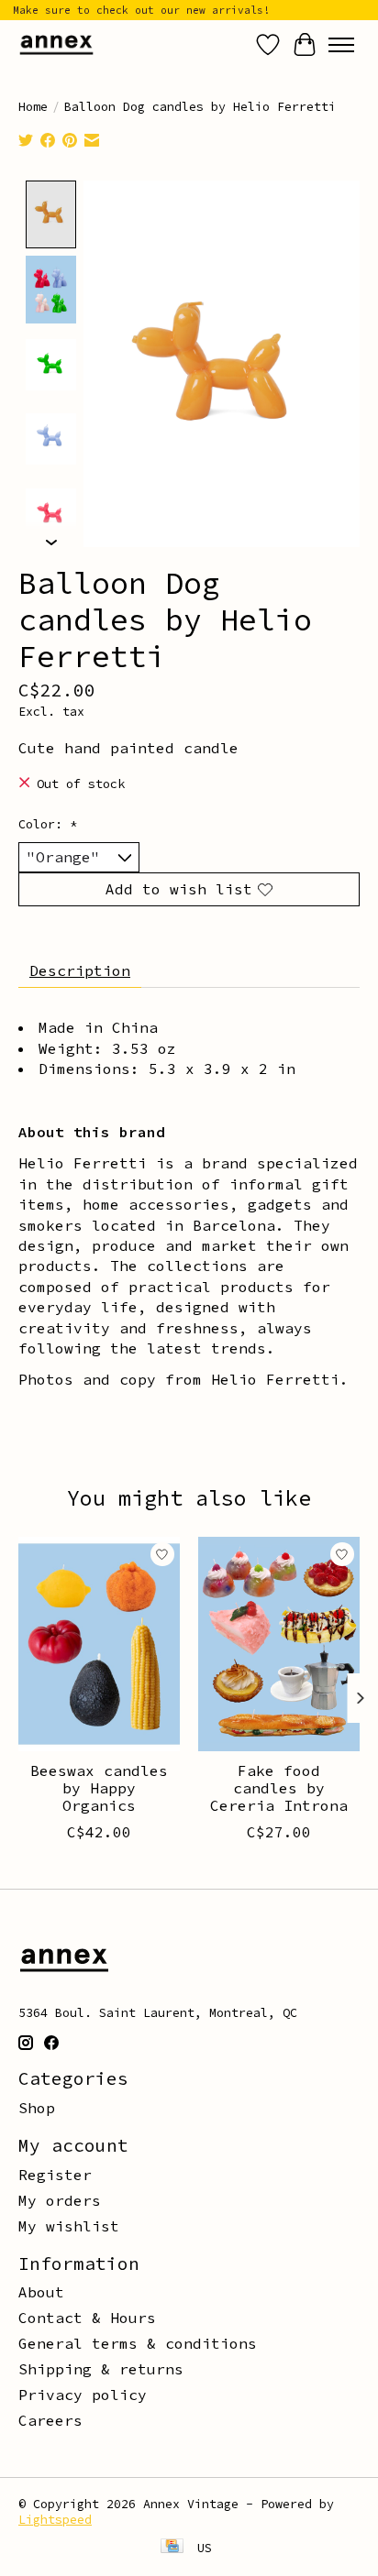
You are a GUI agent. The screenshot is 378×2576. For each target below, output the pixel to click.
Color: (48, 824)
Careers (50, 2420)
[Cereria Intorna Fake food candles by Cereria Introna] (279, 1644)
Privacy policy (83, 2395)
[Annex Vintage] (56, 44)
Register (55, 2175)
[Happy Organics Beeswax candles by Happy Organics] (99, 1644)
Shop (37, 2108)
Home (33, 107)
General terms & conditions (138, 2343)
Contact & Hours (87, 2318)
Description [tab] (80, 970)
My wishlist (69, 2226)
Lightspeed (55, 2520)
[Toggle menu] (341, 45)
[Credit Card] (172, 2548)
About (41, 2292)
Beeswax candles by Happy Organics (99, 1788)
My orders (60, 2200)
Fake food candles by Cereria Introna (279, 1788)
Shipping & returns (101, 2369)
